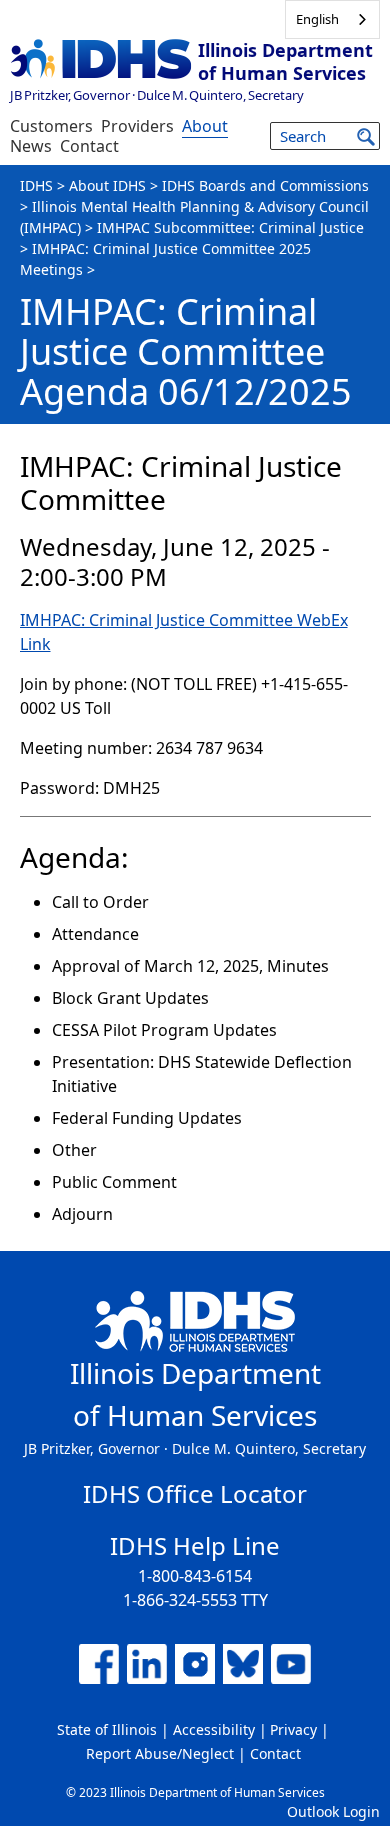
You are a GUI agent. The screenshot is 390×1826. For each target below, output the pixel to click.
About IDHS (107, 185)
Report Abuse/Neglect (160, 1753)
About (205, 126)
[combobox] (332, 19)
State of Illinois (107, 1729)
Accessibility (214, 1729)
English (317, 19)
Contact (89, 146)
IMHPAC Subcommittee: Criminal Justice (230, 227)
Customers (51, 126)
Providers (137, 126)
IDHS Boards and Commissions (265, 185)
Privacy (293, 1729)
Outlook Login (333, 1811)
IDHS (36, 185)
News (31, 146)
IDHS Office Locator (195, 1493)
